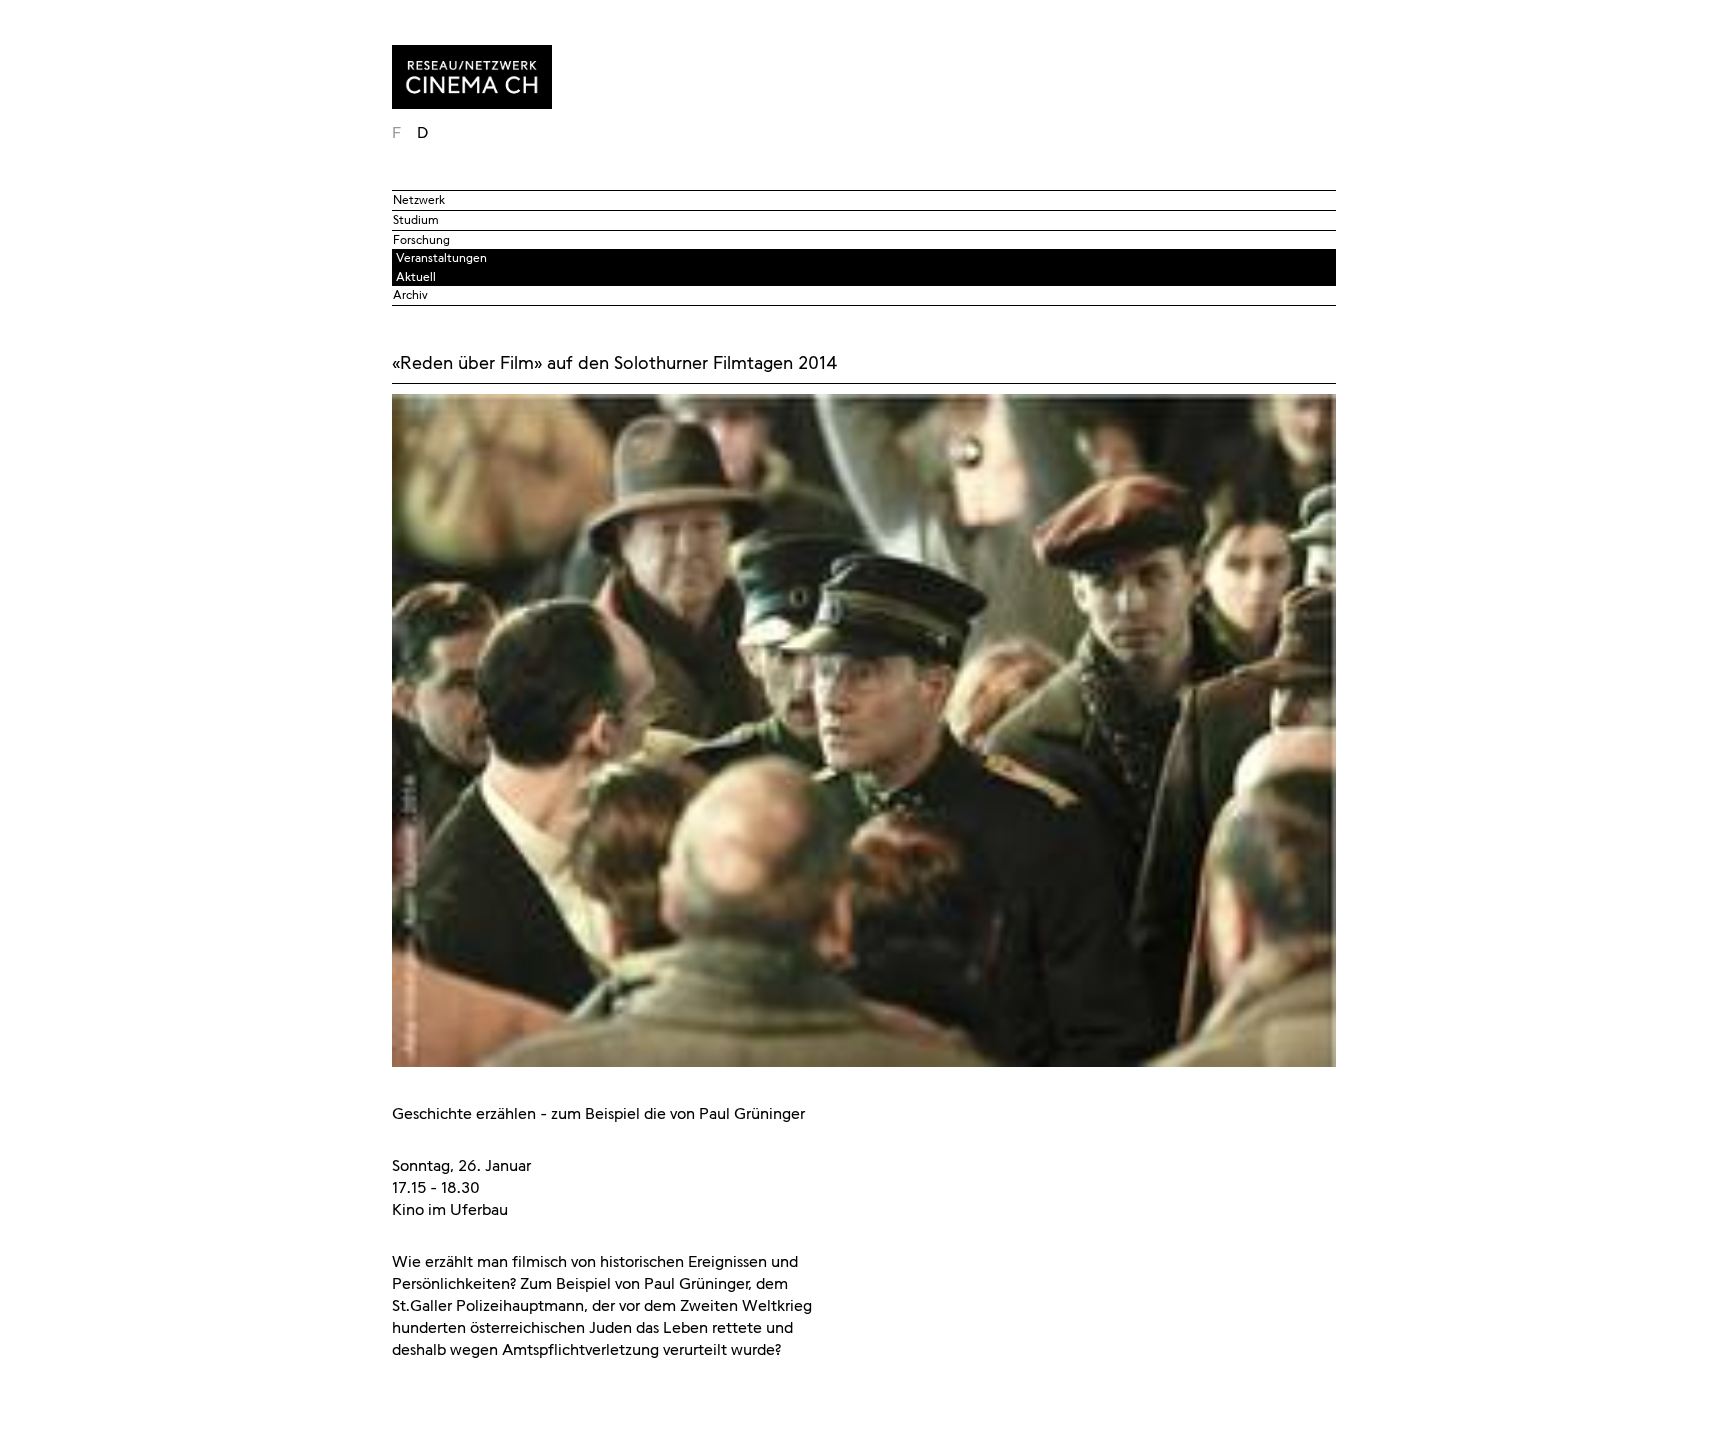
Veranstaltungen (441, 258)
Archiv (410, 295)
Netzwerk (419, 200)
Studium (416, 220)
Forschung (421, 240)
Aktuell (416, 277)
